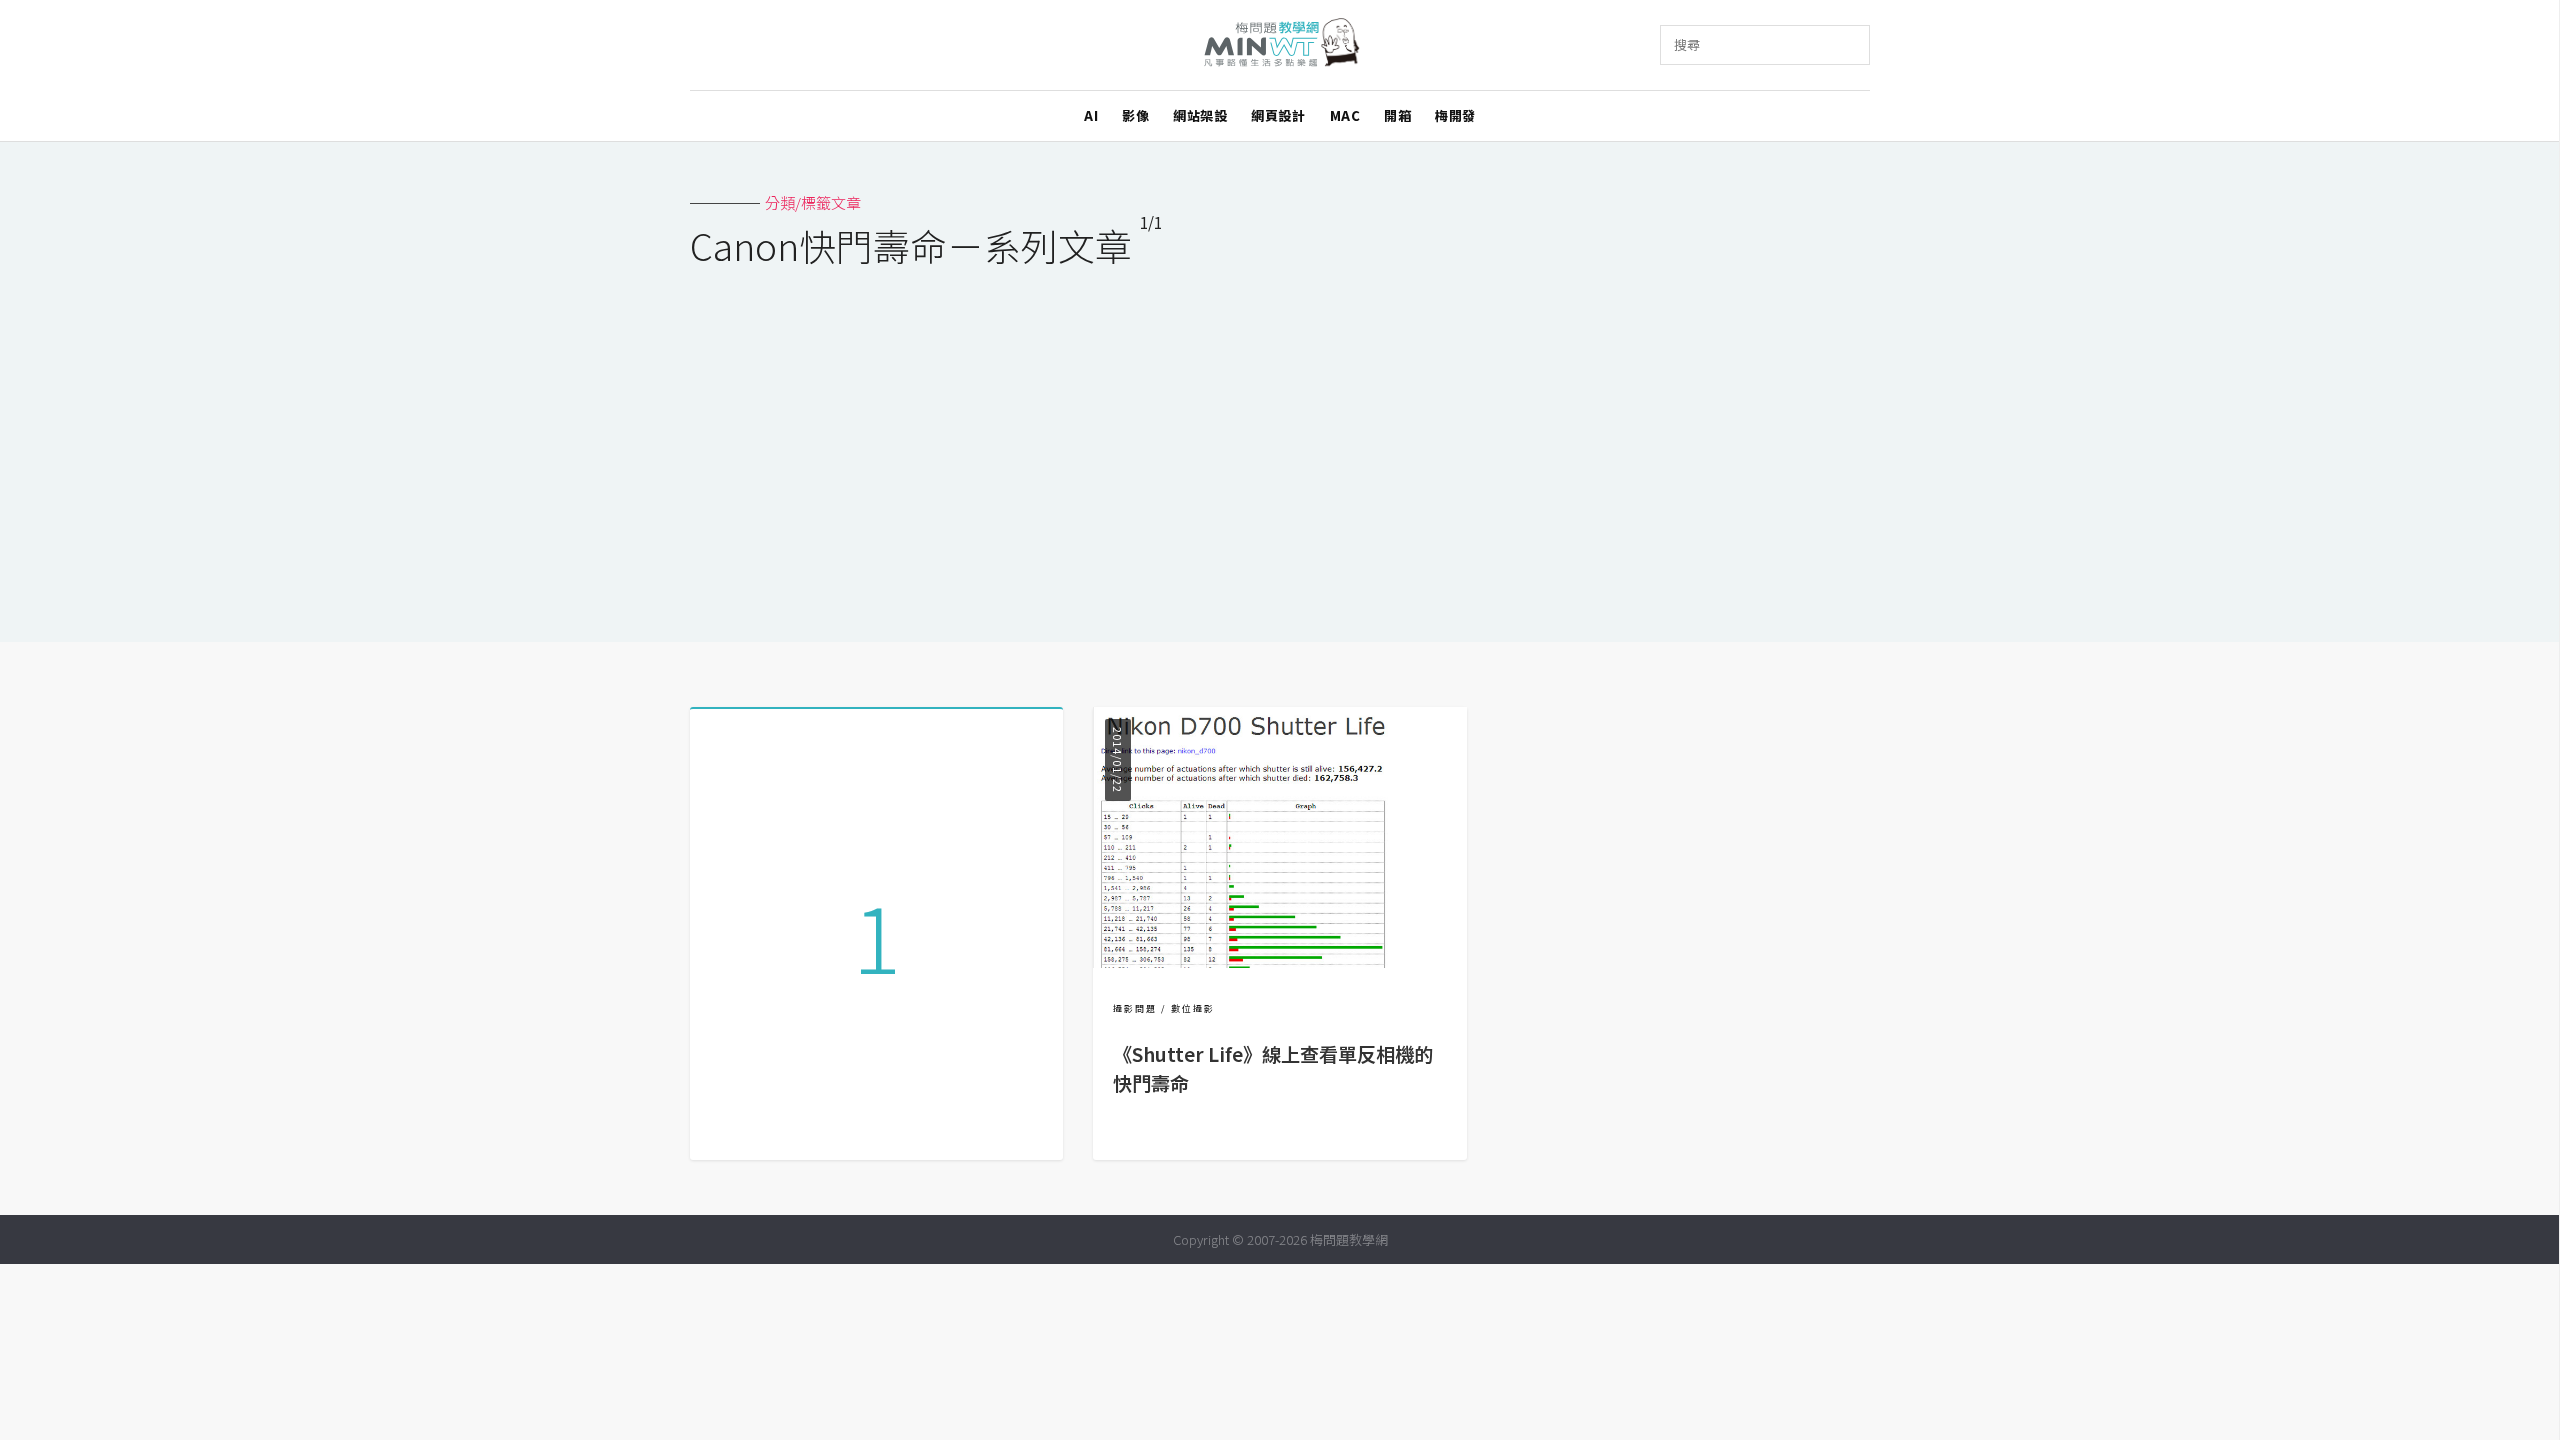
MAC (1345, 115)
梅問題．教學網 (1280, 45)
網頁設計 (1278, 115)
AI (1091, 115)
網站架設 (1200, 115)
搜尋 (1687, 44)
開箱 (1397, 115)
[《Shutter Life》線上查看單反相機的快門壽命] (1279, 961)
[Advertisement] (1280, 442)
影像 (1135, 115)
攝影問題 (1135, 1008)
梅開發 (1455, 115)
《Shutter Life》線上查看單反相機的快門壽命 (1273, 1068)
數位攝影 (1193, 1008)
